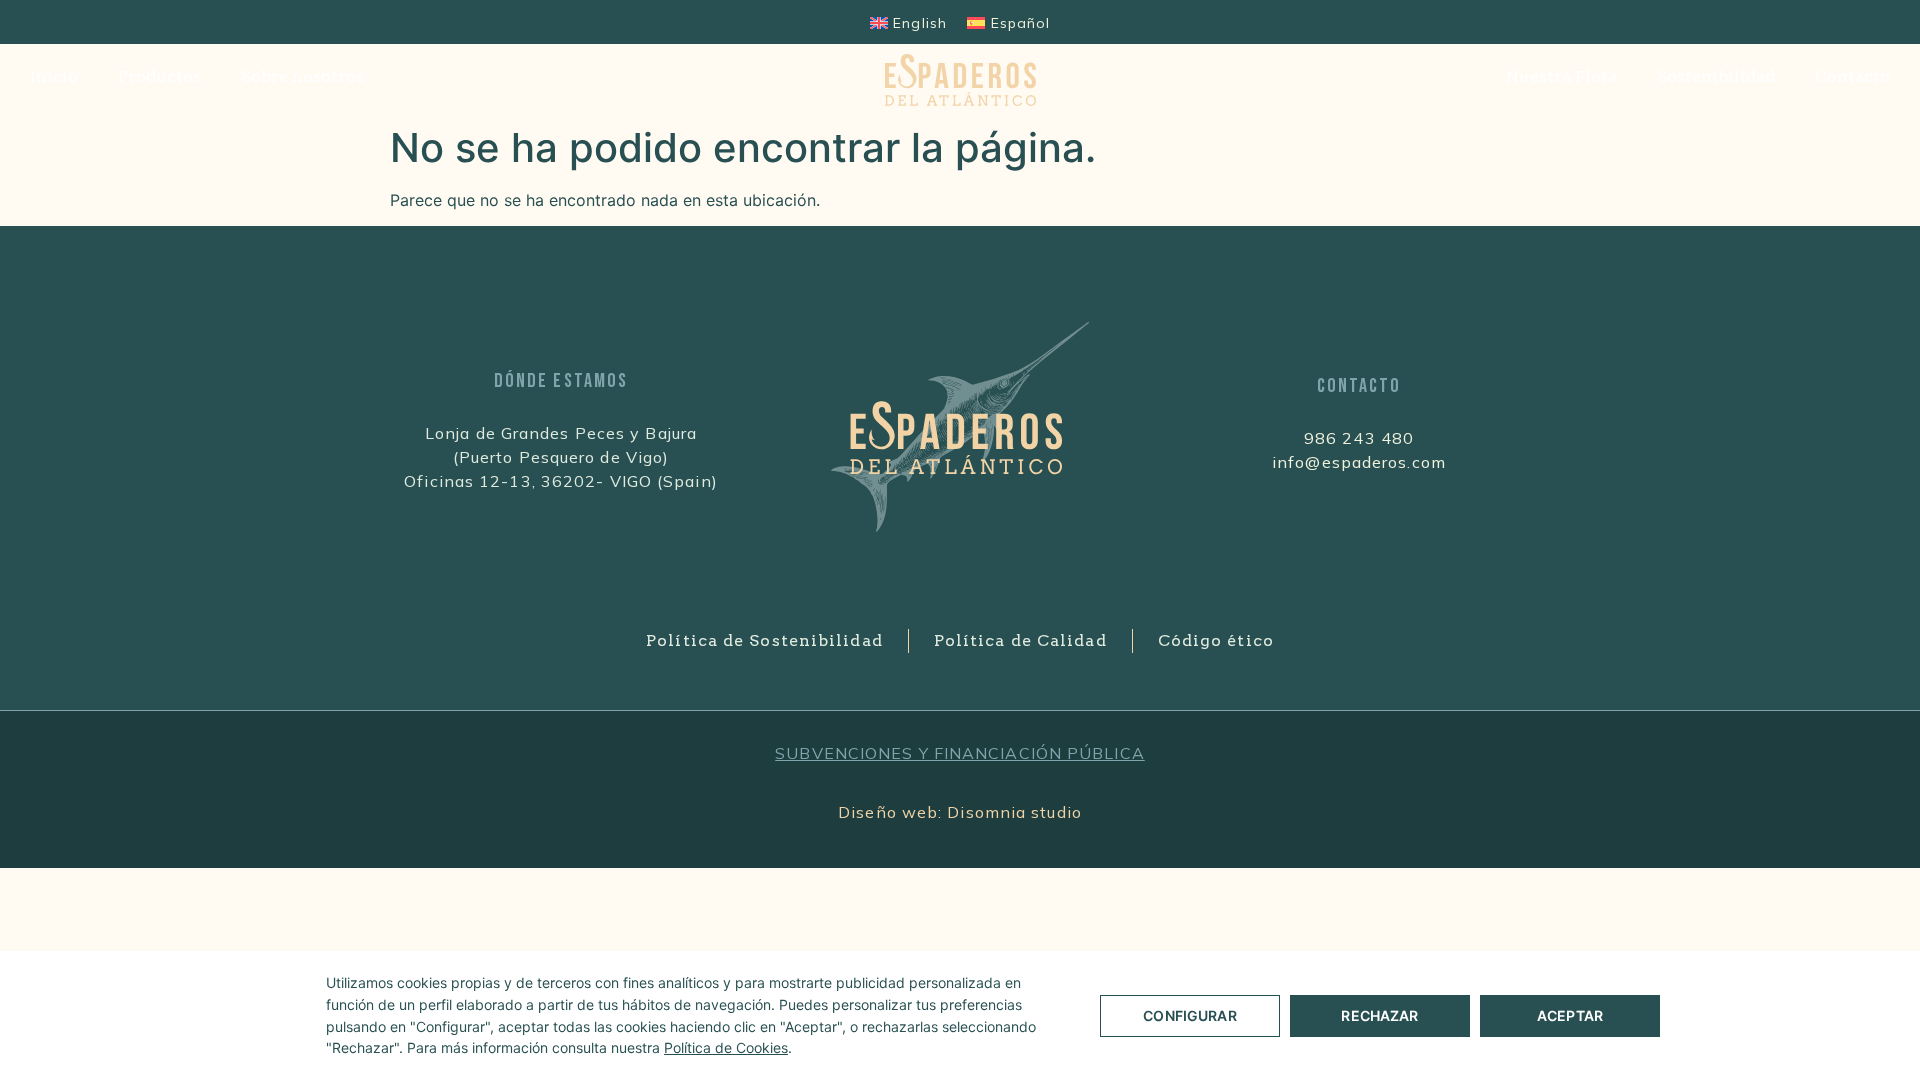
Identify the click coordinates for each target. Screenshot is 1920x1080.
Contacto (1852, 76)
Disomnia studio (1014, 812)
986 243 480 (1359, 438)
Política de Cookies (726, 1047)
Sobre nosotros (302, 76)
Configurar (1189, 1015)
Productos (159, 76)
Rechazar (1379, 1015)
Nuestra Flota (1561, 76)
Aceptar (1570, 1015)
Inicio (54, 76)
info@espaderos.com (1359, 462)
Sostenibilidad (1716, 76)
